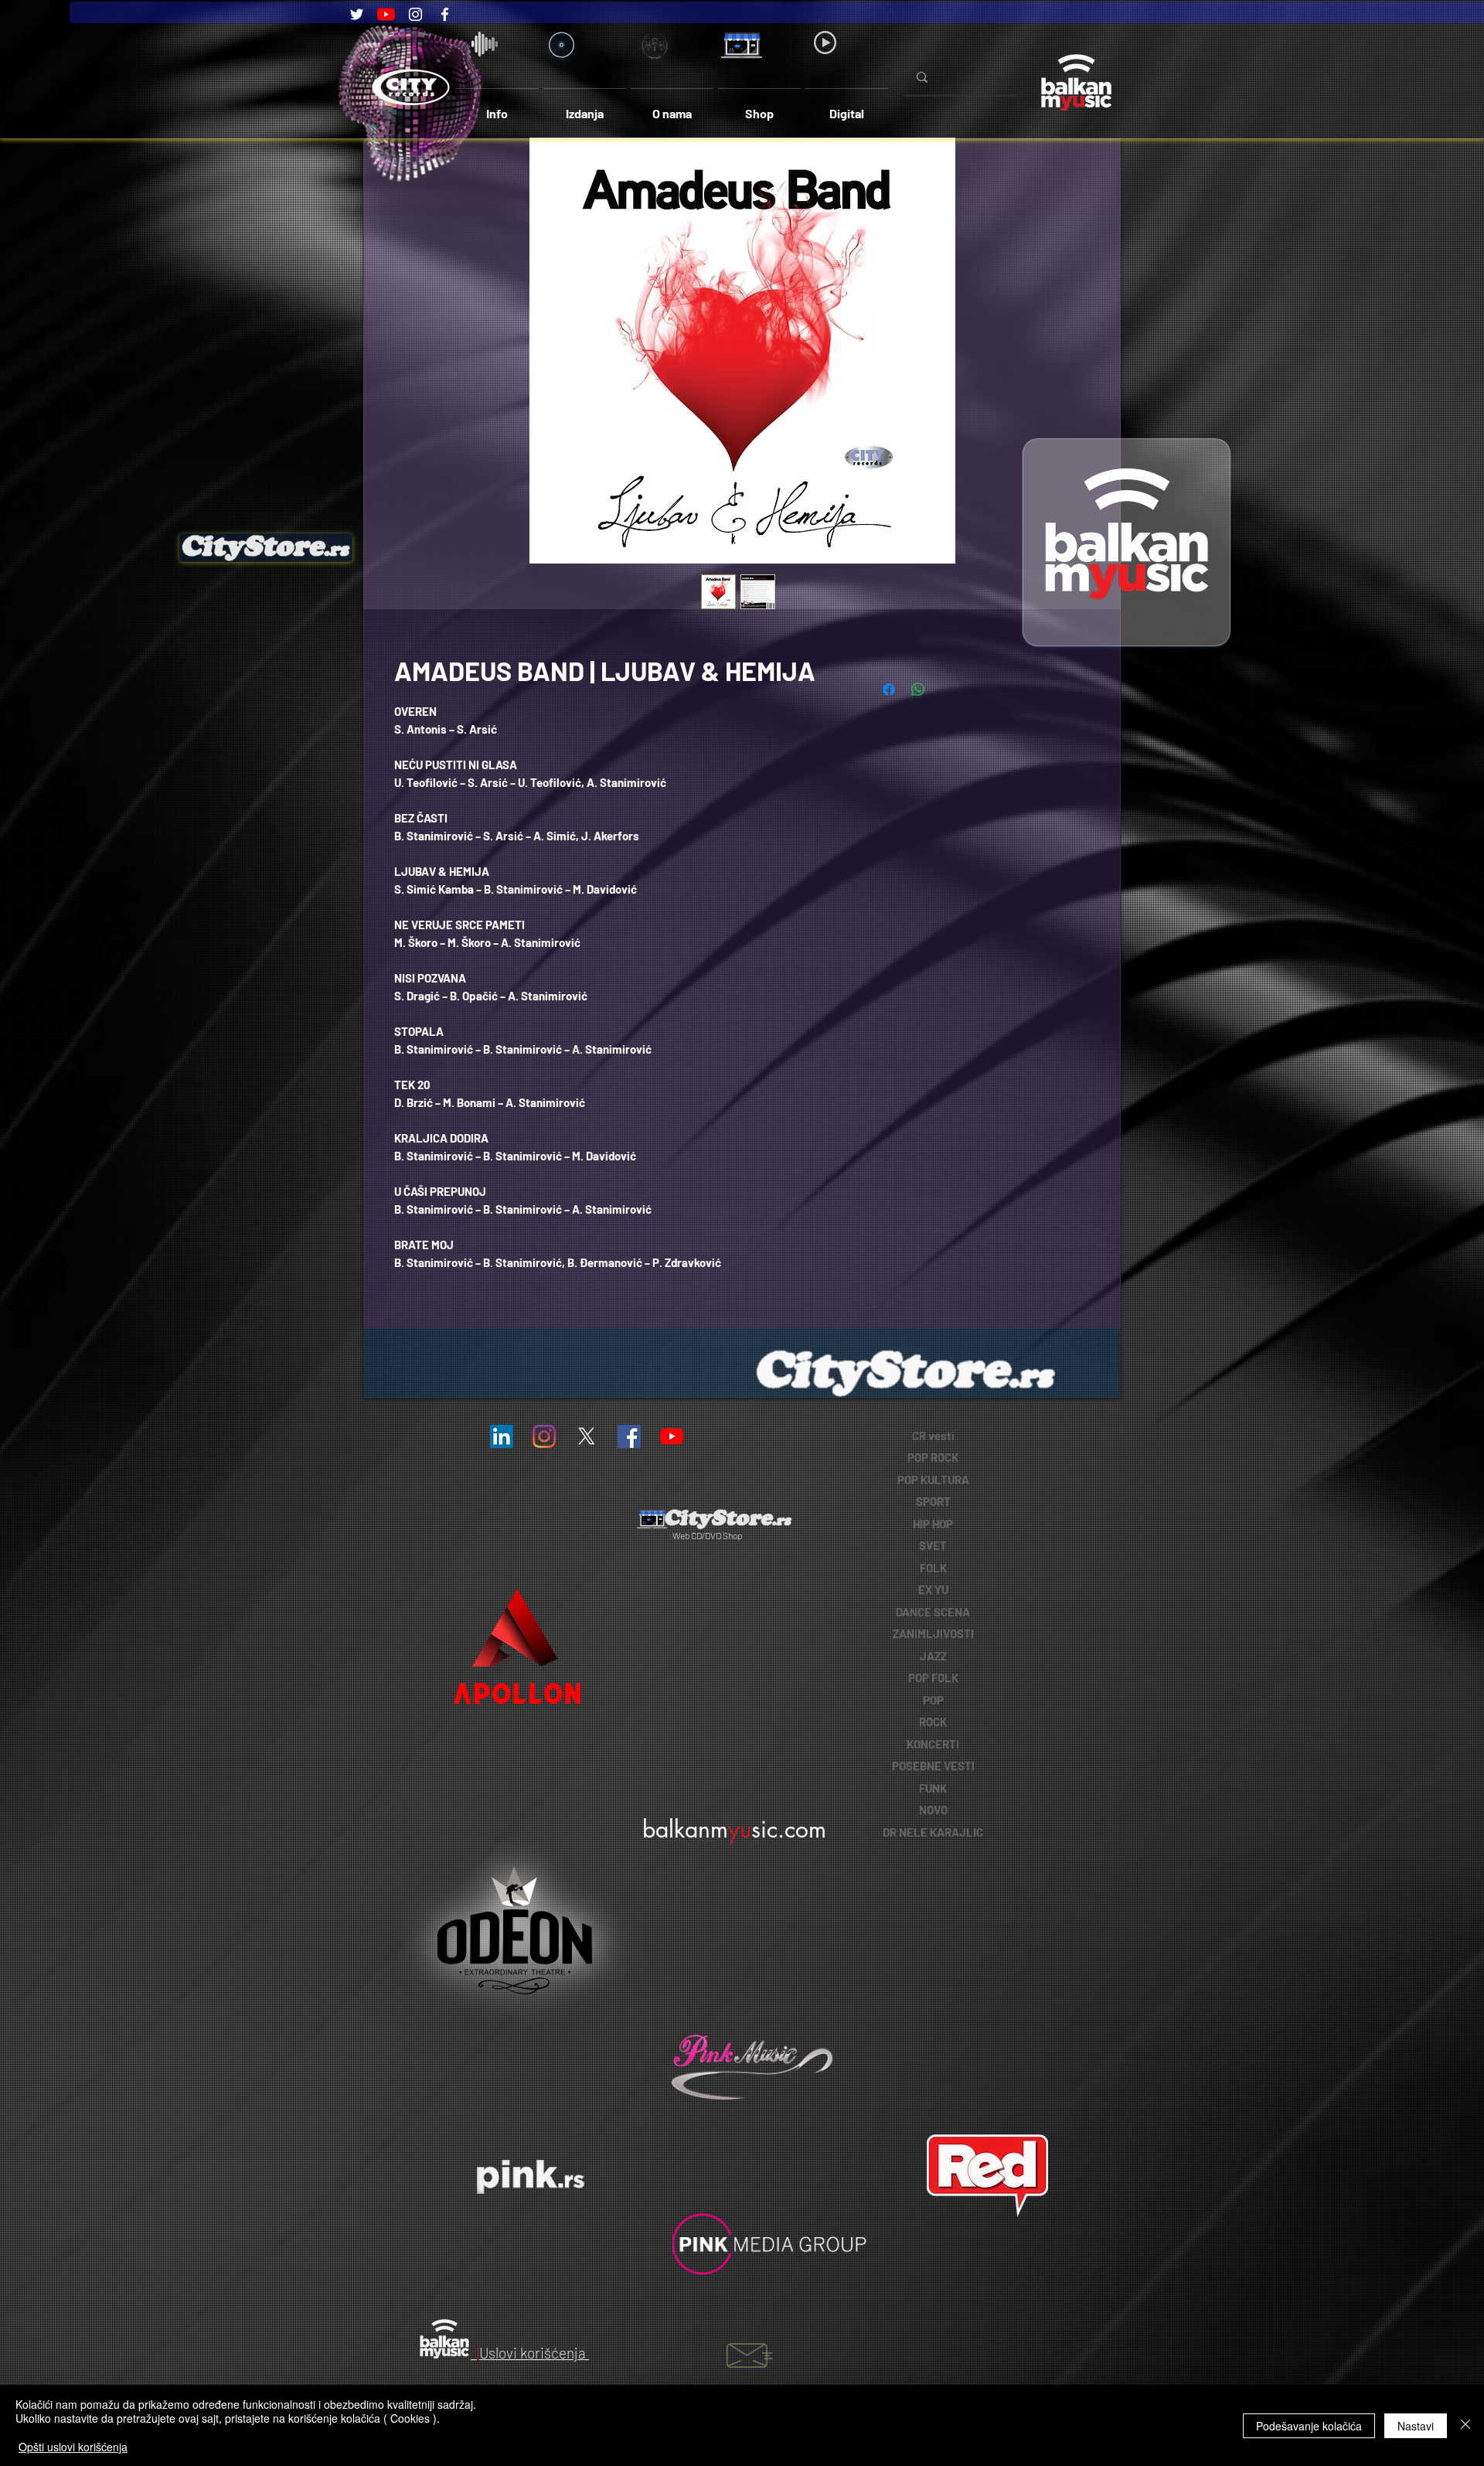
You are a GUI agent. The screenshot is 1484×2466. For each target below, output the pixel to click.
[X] (587, 1436)
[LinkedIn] (502, 1436)
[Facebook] (445, 14)
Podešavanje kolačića (1309, 2426)
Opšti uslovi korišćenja (73, 2447)
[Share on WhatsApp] (918, 690)
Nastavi (1416, 2426)
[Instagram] (415, 14)
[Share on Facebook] (889, 690)
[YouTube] (386, 14)
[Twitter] (357, 14)
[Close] (1465, 2425)
